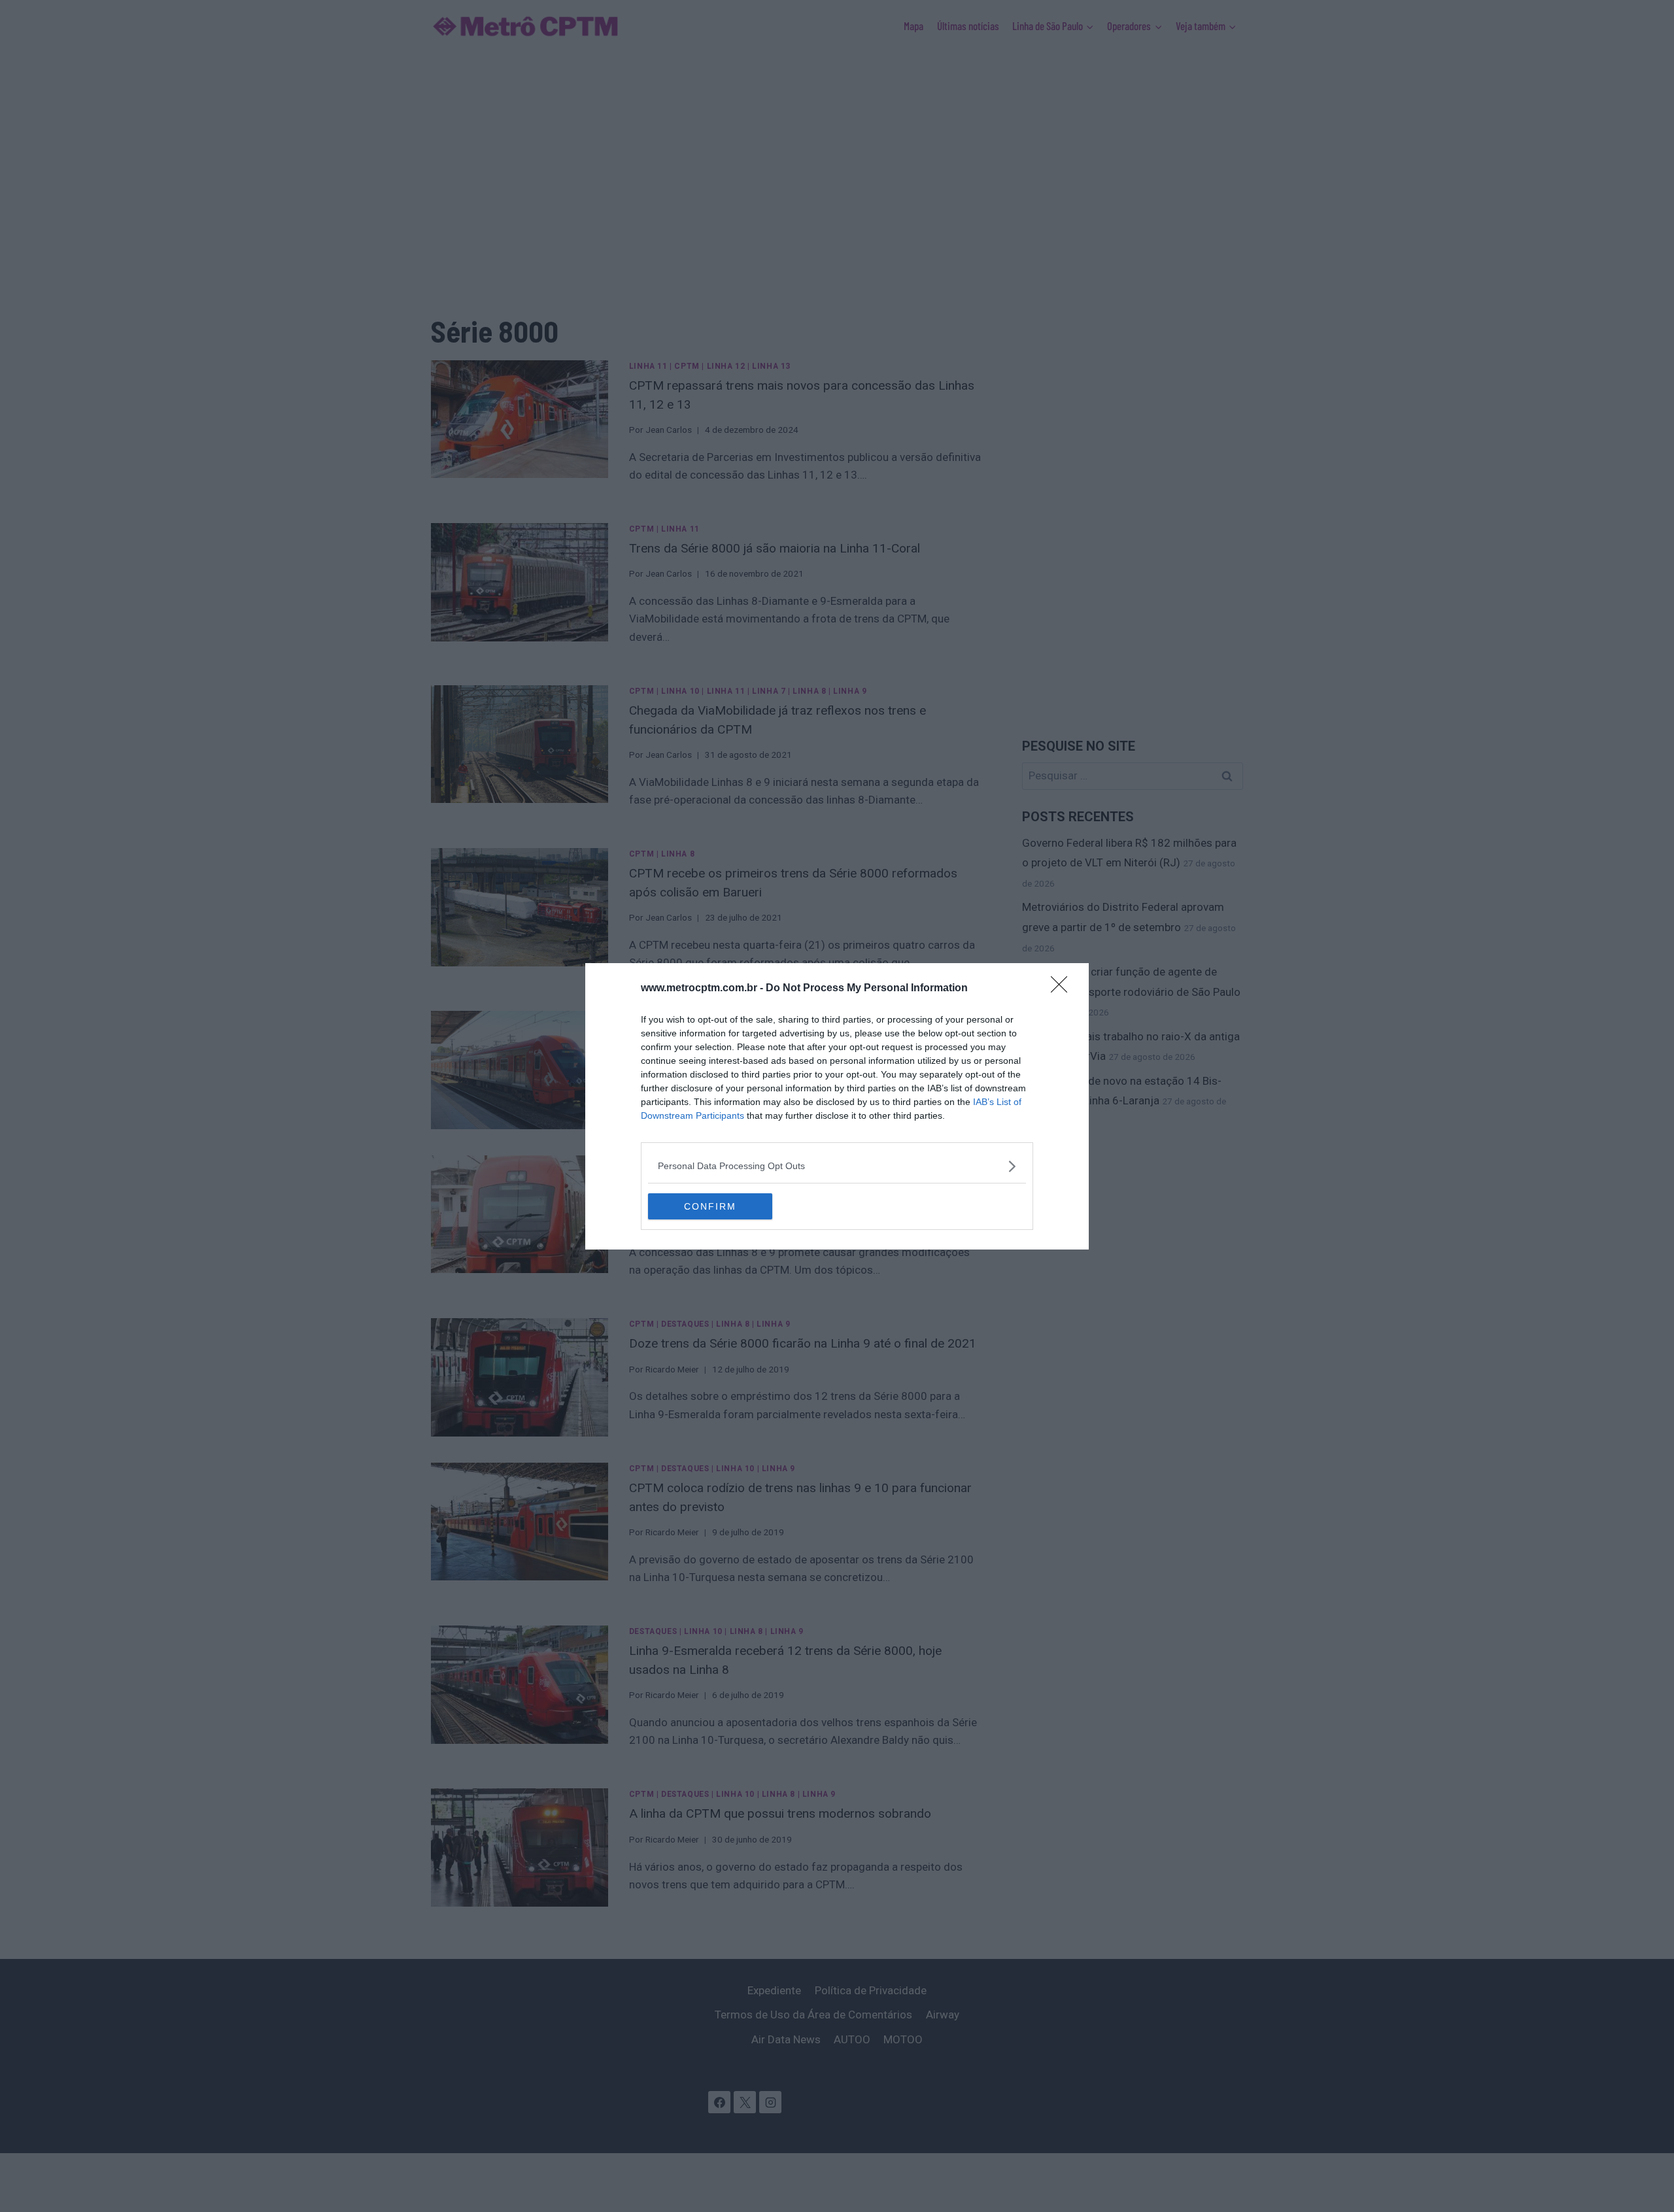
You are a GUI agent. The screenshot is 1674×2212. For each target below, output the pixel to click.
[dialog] (837, 1106)
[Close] (1063, 989)
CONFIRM (710, 1206)
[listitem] (837, 1166)
